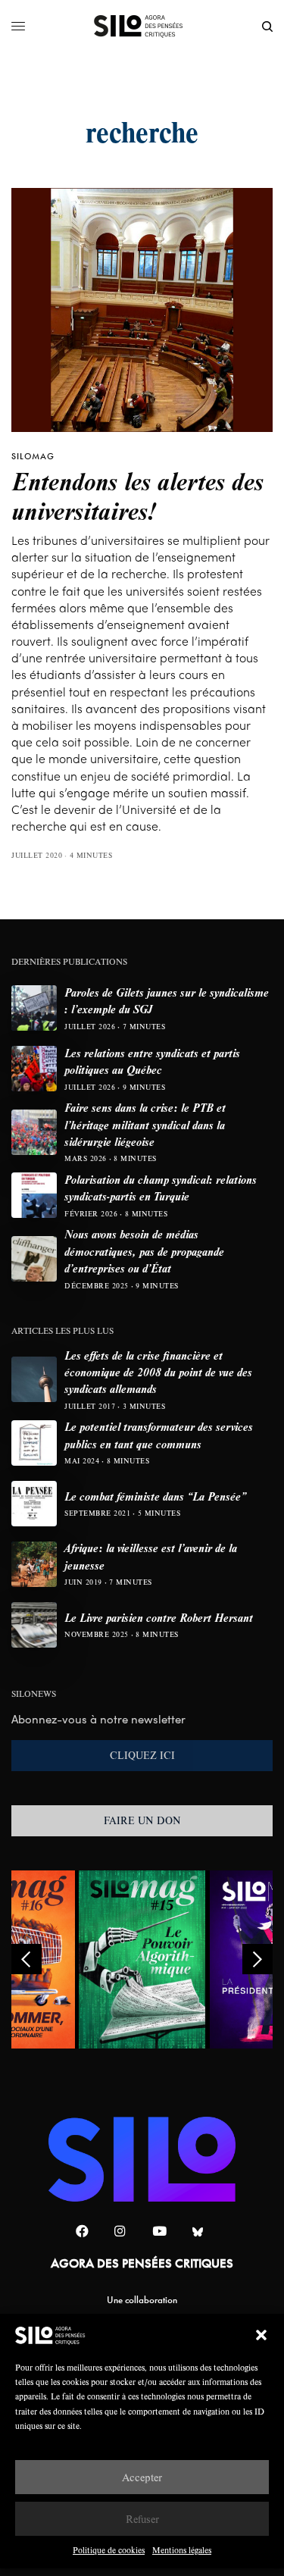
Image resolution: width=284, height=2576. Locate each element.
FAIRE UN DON (142, 1820)
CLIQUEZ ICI (142, 1755)
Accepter (142, 2477)
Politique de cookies (109, 2550)
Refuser (142, 2519)
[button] (261, 2335)
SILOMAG (33, 456)
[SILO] (142, 27)
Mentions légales (182, 2550)
